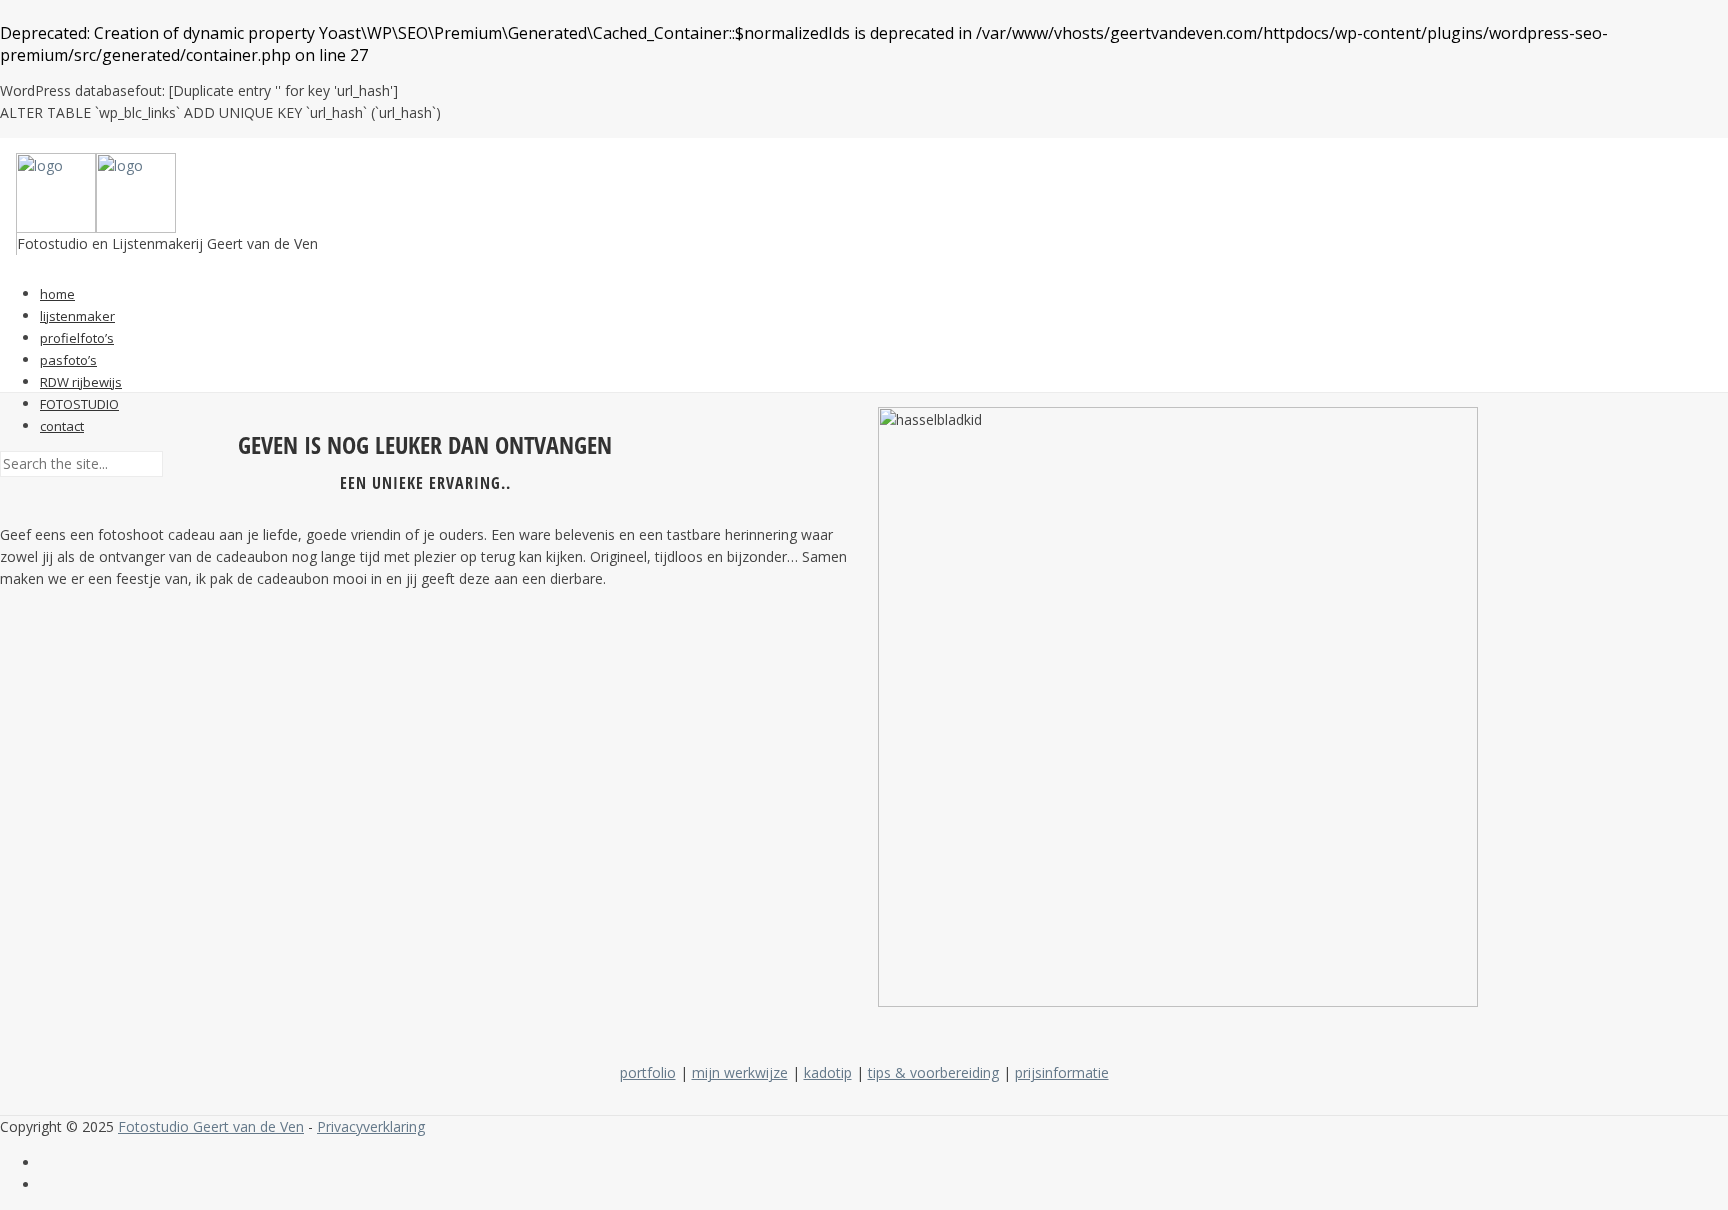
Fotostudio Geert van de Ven (211, 1126)
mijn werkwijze (740, 1072)
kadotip (828, 1072)
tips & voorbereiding (933, 1072)
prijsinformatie (1062, 1072)
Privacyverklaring (371, 1126)
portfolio (648, 1072)
